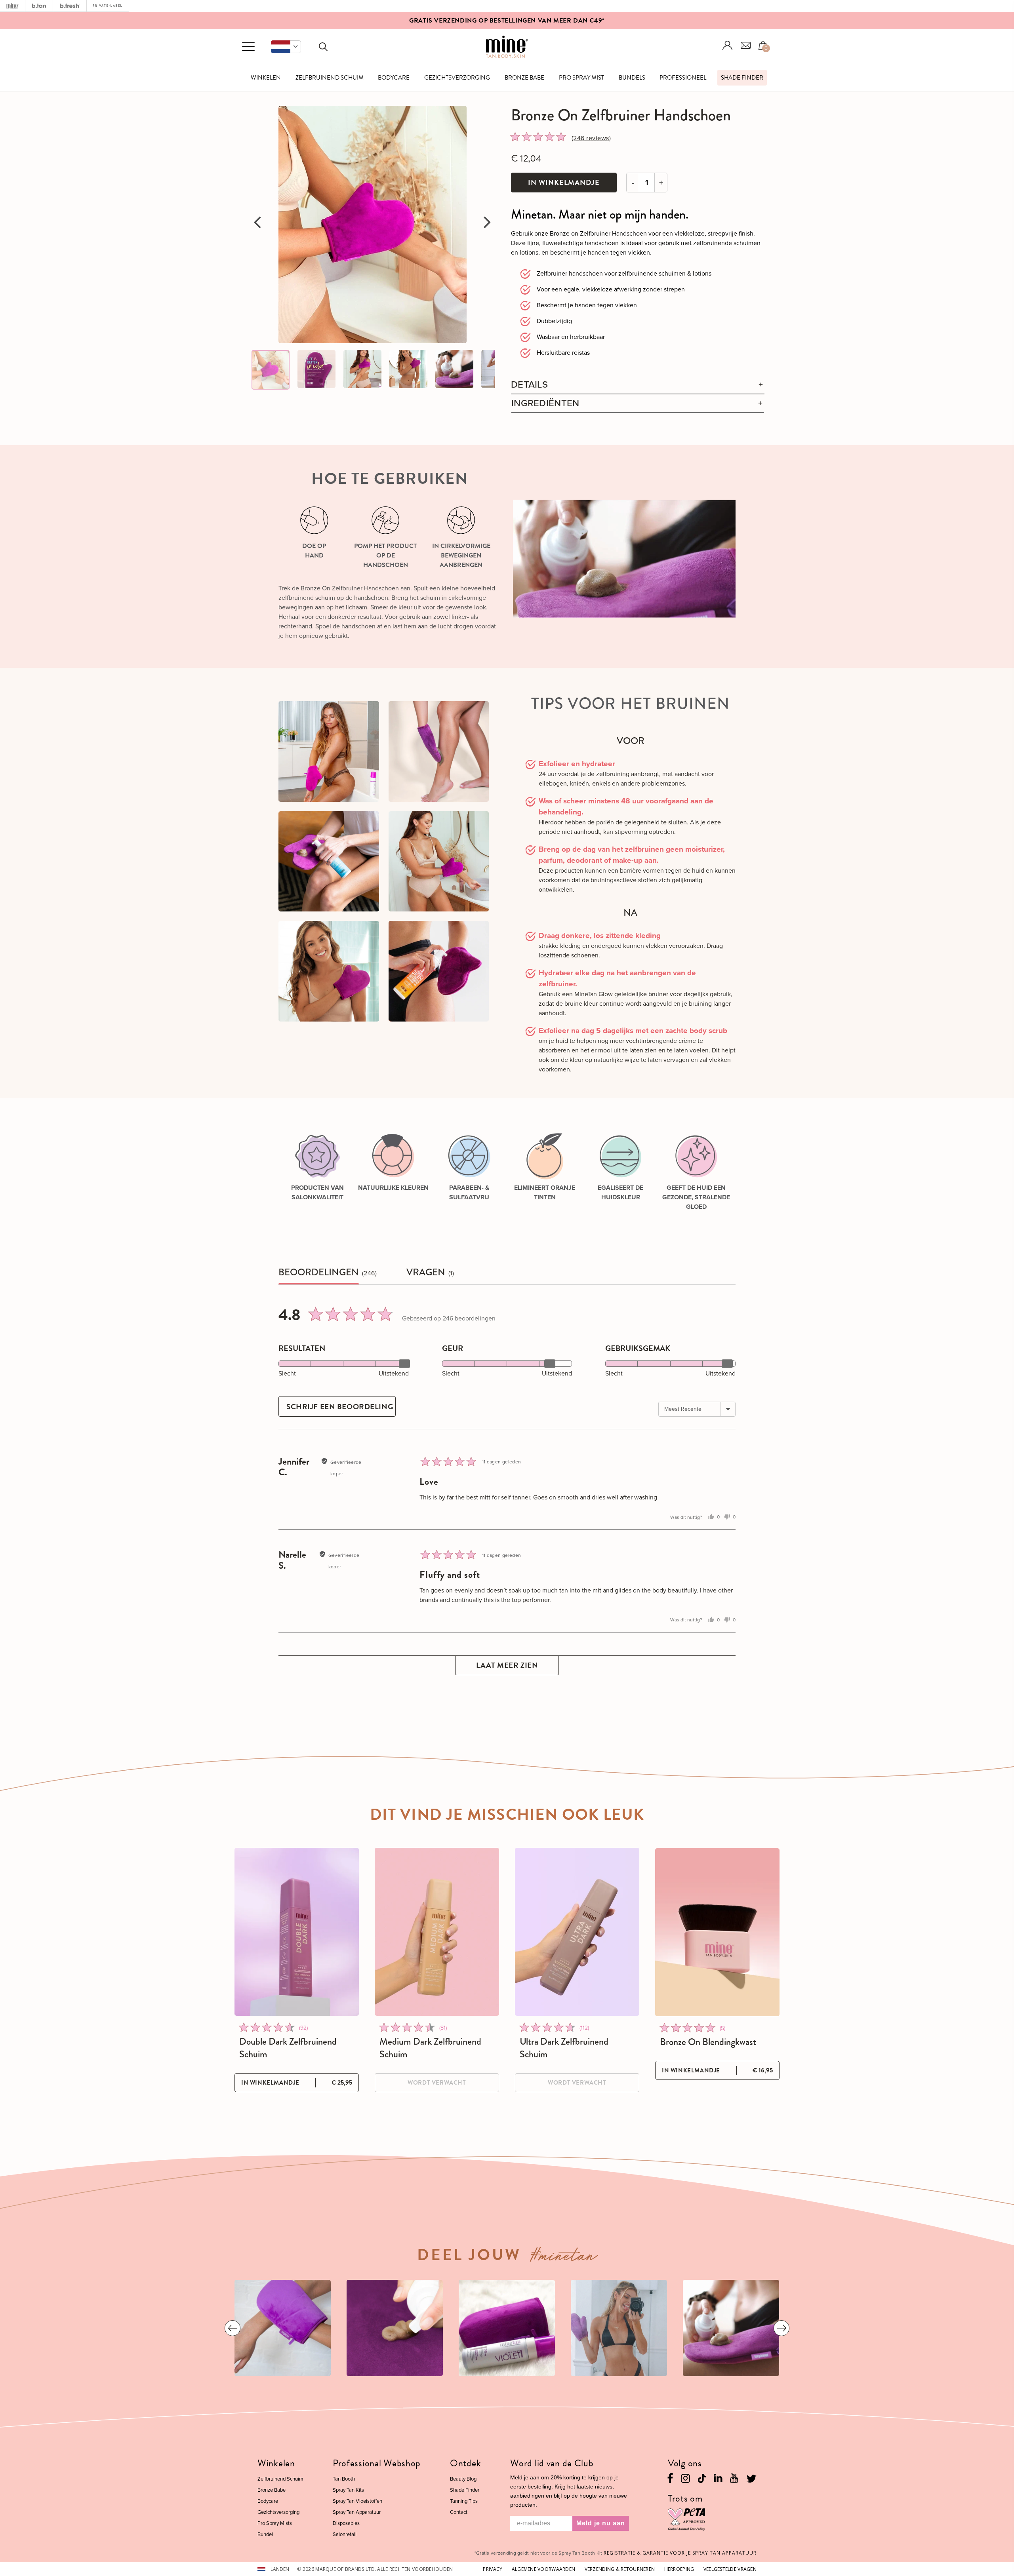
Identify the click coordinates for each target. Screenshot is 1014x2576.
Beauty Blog (463, 2479)
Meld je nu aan (601, 2523)
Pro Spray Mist (581, 78)
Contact (459, 2512)
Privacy (493, 2569)
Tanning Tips (464, 2501)
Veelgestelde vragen (730, 2569)
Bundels (632, 78)
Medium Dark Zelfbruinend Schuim (430, 2048)
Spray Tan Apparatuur (357, 2512)
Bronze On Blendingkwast (708, 2042)
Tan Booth (344, 2479)
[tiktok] (702, 2478)
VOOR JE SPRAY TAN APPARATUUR (680, 2553)
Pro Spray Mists (275, 2523)
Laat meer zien (507, 1665)
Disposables (346, 2523)
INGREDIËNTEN (545, 403)
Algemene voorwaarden (544, 2569)
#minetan (564, 2258)
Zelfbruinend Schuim (330, 78)
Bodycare (394, 78)
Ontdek (465, 2463)
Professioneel (683, 78)
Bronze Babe (524, 78)
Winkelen (266, 78)
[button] (286, 47)
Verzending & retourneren (620, 2569)
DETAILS (529, 385)
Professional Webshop (377, 2463)
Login (728, 45)
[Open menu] (248, 47)
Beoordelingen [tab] (319, 1272)
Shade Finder (742, 78)
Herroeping (679, 2569)
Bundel (265, 2534)
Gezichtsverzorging (457, 78)
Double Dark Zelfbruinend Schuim (288, 2048)
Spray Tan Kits (348, 2490)
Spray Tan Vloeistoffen (357, 2501)
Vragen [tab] (426, 1272)
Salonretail (345, 2534)
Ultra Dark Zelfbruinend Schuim (564, 2048)
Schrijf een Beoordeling (340, 1407)
